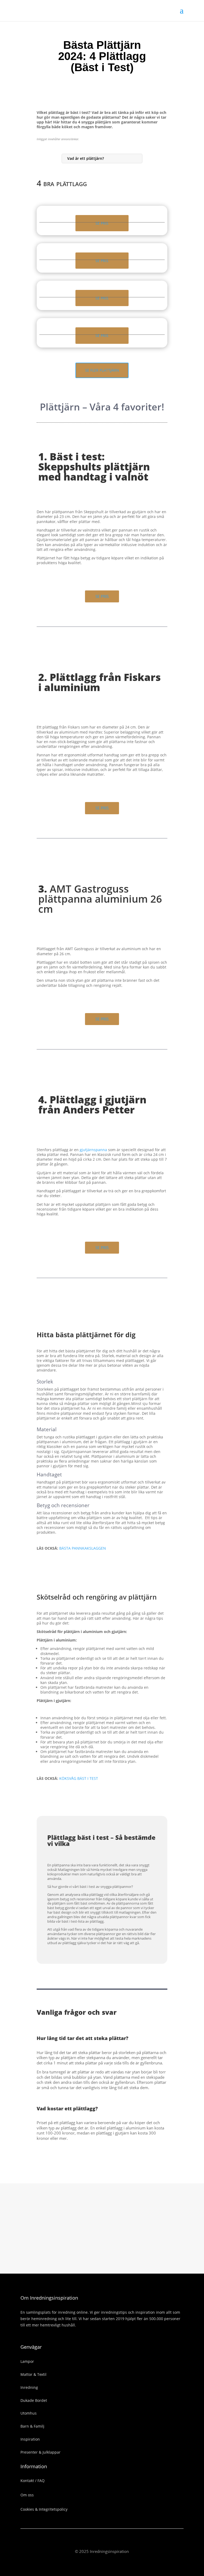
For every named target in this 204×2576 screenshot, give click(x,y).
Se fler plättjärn (102, 370)
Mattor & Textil (33, 2374)
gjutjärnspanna (93, 1150)
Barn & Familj (32, 2426)
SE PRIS (102, 223)
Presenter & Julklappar (41, 2452)
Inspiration (30, 2439)
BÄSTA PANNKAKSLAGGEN (83, 1548)
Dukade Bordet (34, 2400)
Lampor (27, 2361)
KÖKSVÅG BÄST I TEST (79, 1778)
